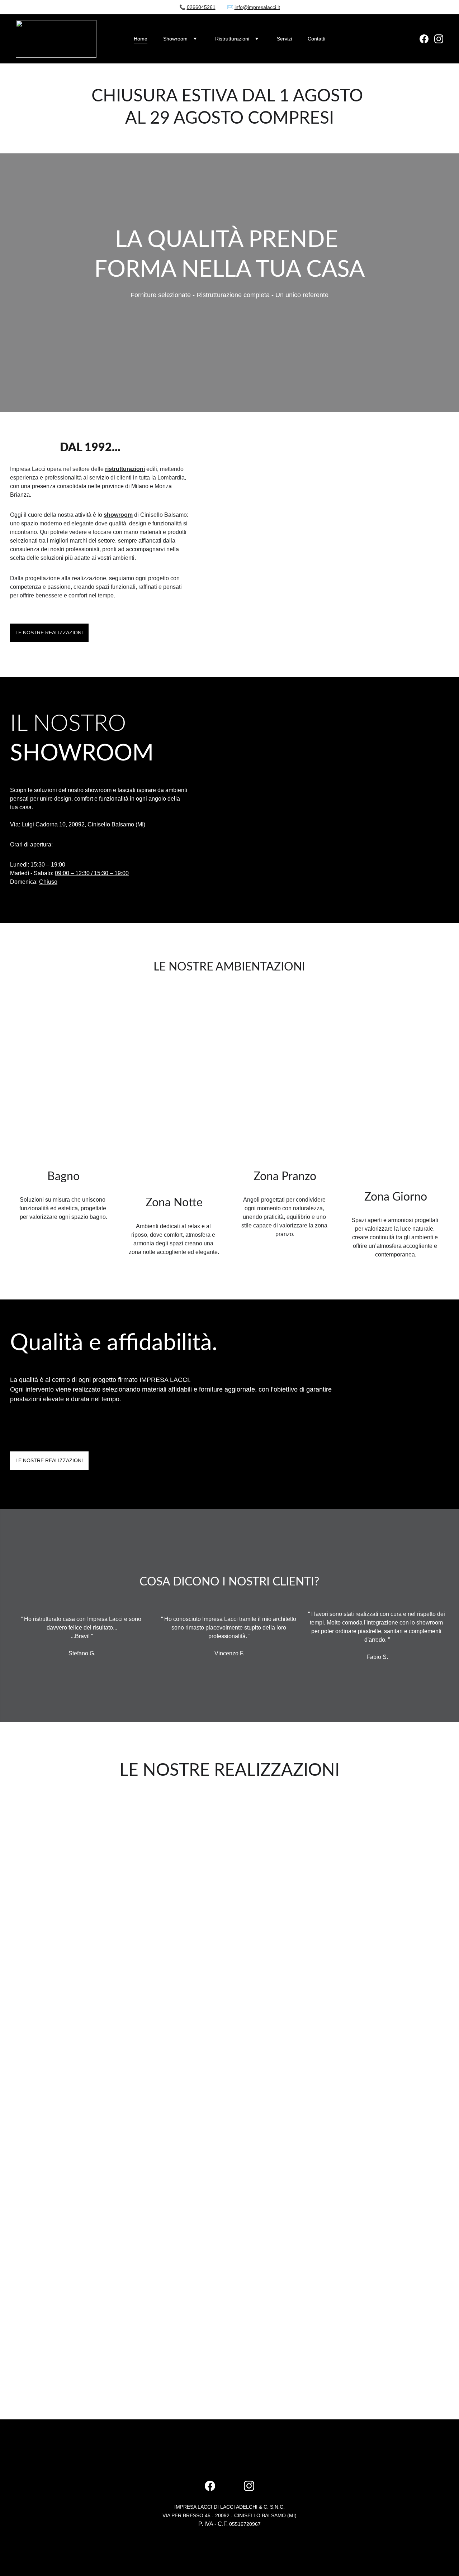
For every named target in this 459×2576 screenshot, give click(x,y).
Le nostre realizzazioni (49, 633)
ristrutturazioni (125, 469)
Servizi (284, 39)
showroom (118, 515)
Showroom (175, 39)
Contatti (316, 39)
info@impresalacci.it (257, 7)
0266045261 (201, 7)
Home (141, 39)
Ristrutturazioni (232, 39)
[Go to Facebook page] (427, 39)
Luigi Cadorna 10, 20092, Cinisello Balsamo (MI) (83, 824)
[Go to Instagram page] (439, 39)
